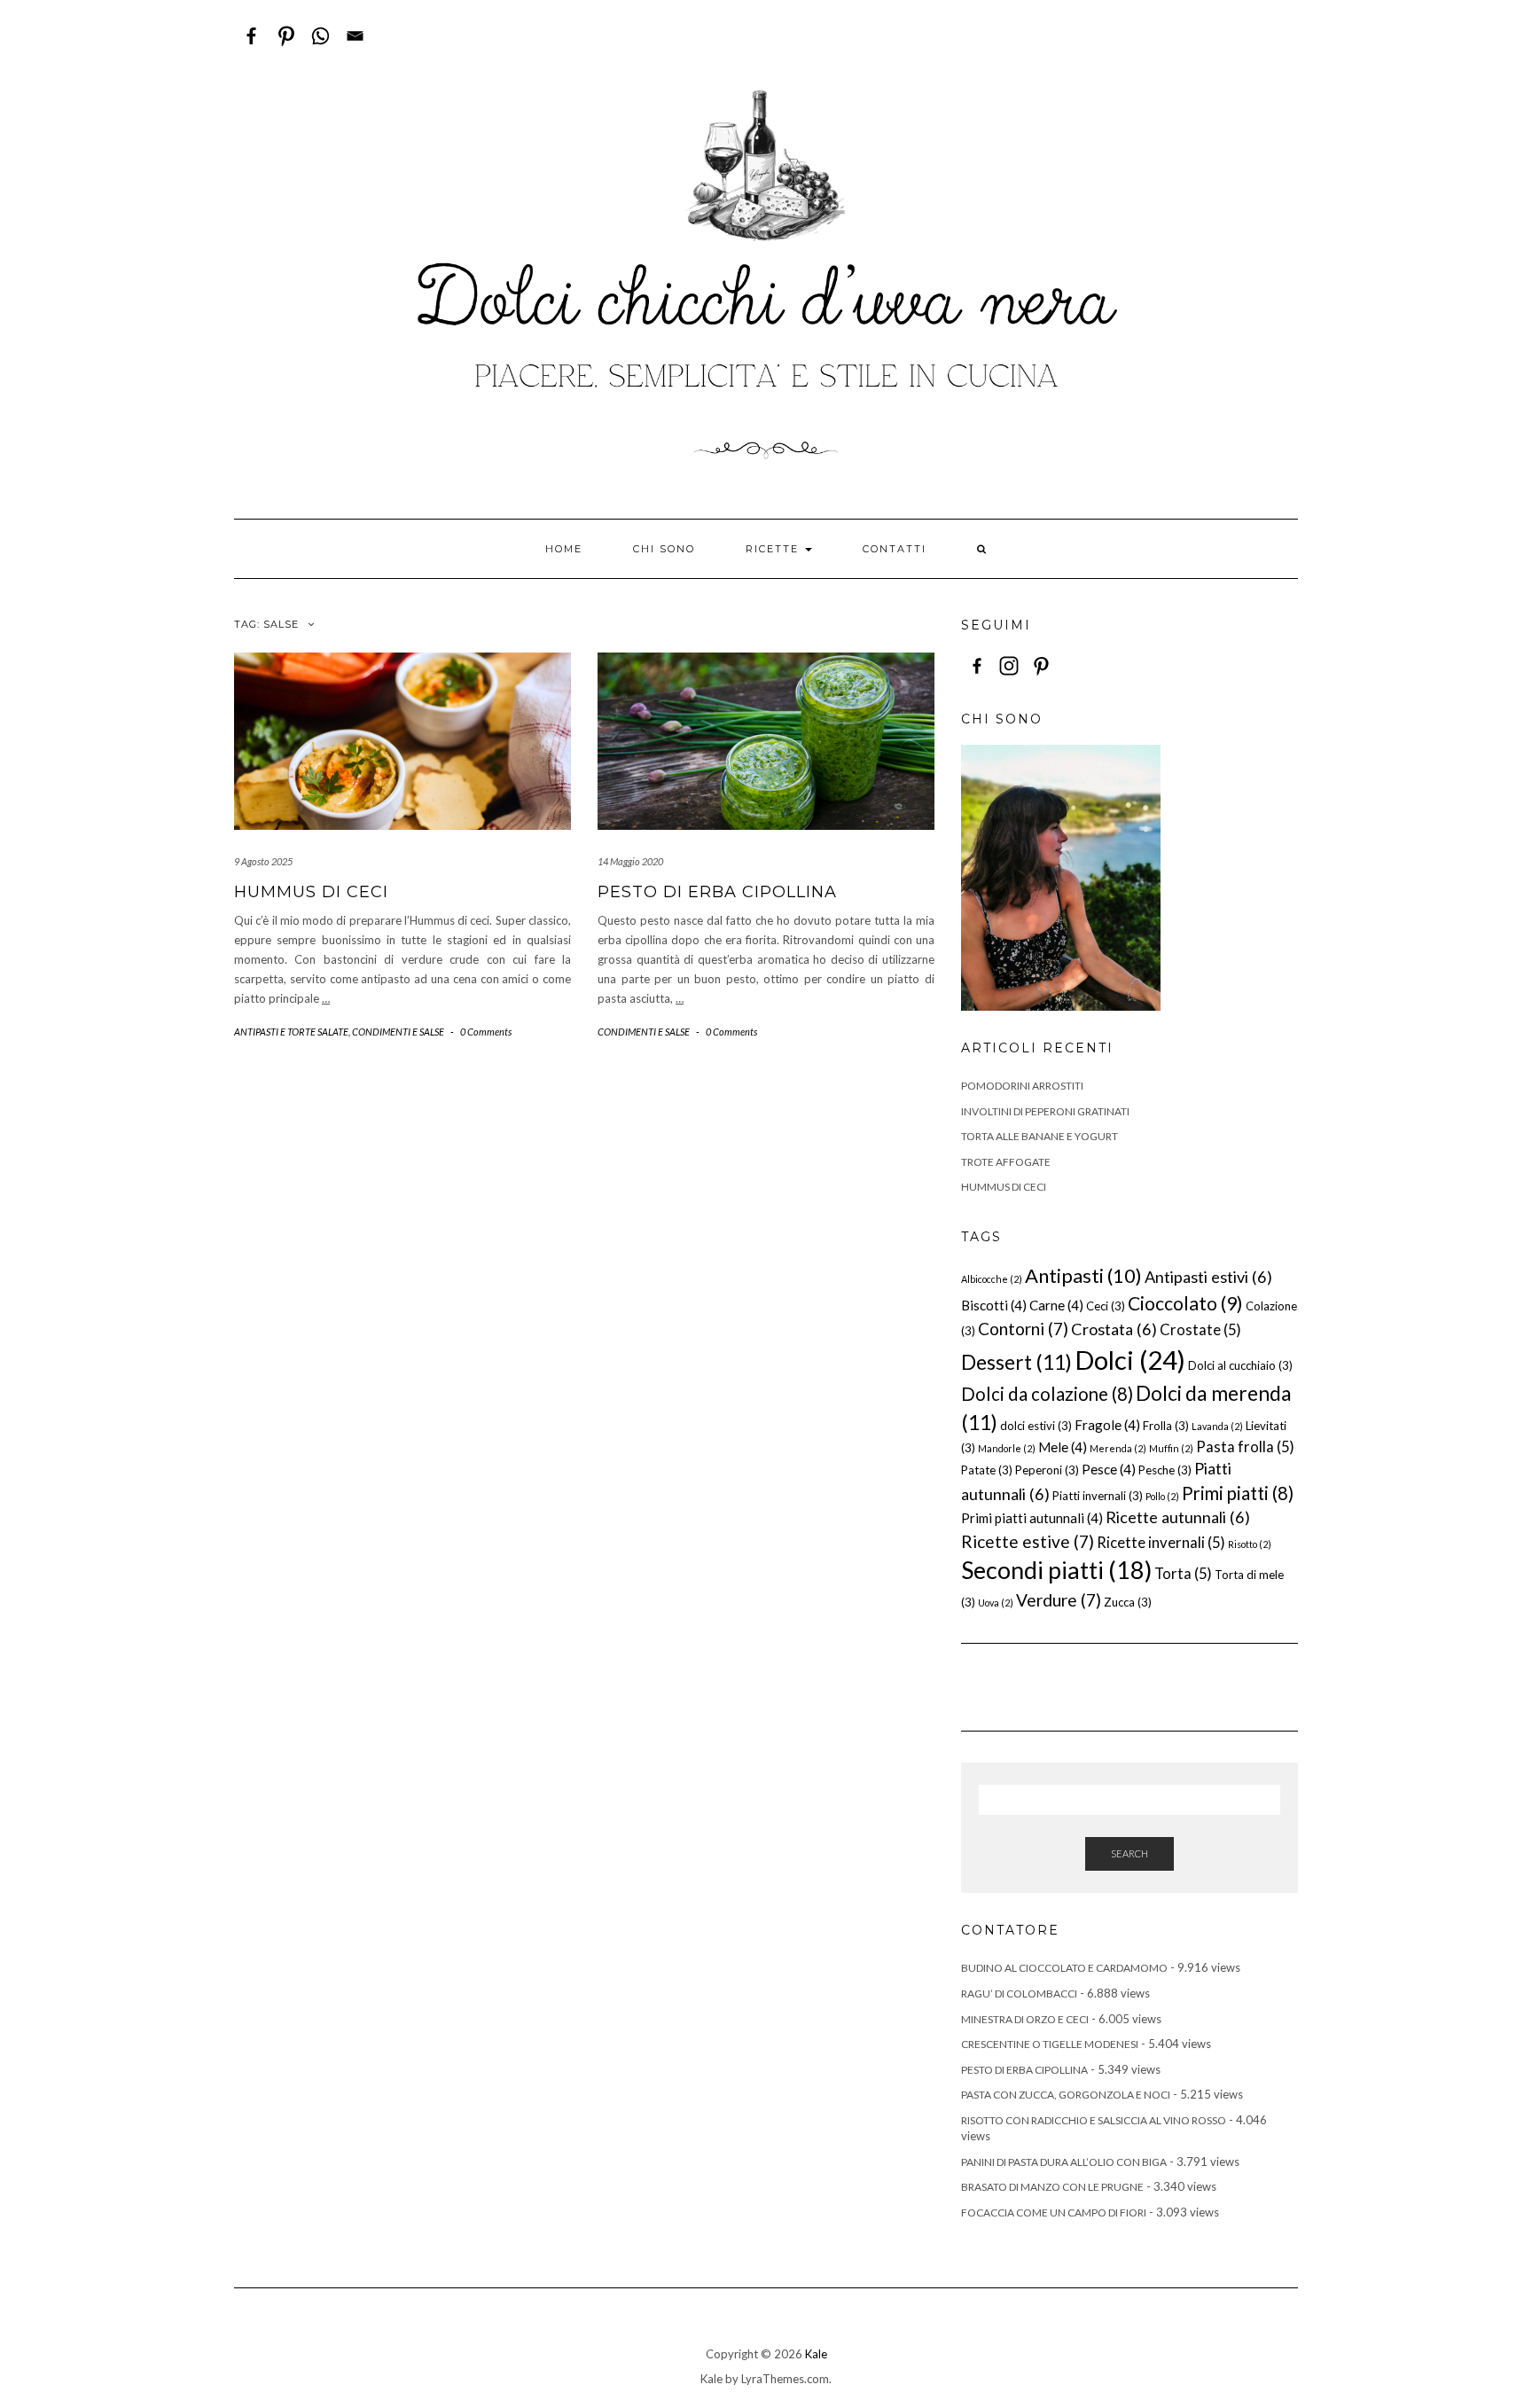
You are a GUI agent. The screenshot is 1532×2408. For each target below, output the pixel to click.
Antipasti (1083, 1275)
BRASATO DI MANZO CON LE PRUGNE (1052, 2187)
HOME (564, 549)
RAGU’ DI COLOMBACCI (1019, 1994)
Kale (816, 2354)
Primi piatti (1238, 1493)
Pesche (1165, 1470)
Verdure (1059, 1600)
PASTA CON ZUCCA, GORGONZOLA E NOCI (1066, 2095)
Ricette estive (1028, 1541)
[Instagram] (1009, 666)
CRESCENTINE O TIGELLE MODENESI (1050, 2044)
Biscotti (994, 1305)
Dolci (1130, 1360)
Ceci (1106, 1306)
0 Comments (486, 1032)
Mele (1063, 1447)
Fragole (1107, 1425)
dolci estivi (1036, 1426)
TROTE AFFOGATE (1006, 1162)
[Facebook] (251, 36)
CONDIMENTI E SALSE (398, 1032)
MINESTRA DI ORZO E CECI (1025, 2019)
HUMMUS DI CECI (311, 892)
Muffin (1171, 1448)
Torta (1183, 1573)
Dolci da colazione (1047, 1394)
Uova (996, 1603)
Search (1129, 1853)
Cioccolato (1185, 1303)
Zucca (1128, 1602)
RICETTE (774, 549)
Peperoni (1047, 1470)
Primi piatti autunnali (1032, 1518)
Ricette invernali (1161, 1542)
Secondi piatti (1056, 1570)
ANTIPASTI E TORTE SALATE (291, 1032)
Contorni (1023, 1329)
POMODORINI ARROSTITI (1022, 1086)
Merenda (1118, 1448)
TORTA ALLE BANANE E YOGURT (1040, 1136)
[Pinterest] (286, 36)
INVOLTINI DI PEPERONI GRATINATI (1045, 1111)
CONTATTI (895, 549)
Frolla (1166, 1426)
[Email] (355, 36)
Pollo (1162, 1496)
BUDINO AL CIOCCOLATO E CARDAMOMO (1064, 1968)
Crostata (1114, 1329)
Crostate (1200, 1329)
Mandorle (1007, 1448)
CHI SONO (664, 549)
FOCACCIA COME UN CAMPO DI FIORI (1054, 2213)
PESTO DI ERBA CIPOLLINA (717, 892)
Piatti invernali (1098, 1496)
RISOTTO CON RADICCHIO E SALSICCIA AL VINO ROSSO (1094, 2120)
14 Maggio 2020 (630, 861)
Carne (1056, 1305)
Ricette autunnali (1178, 1517)
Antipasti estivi (1208, 1277)
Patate (987, 1470)
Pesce (1109, 1469)
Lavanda (1217, 1426)
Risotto (1250, 1544)
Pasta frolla (1245, 1446)
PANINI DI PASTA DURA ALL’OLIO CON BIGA (1064, 2162)
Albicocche (992, 1279)
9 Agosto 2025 (263, 861)
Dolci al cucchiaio (1240, 1365)
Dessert (1016, 1362)
